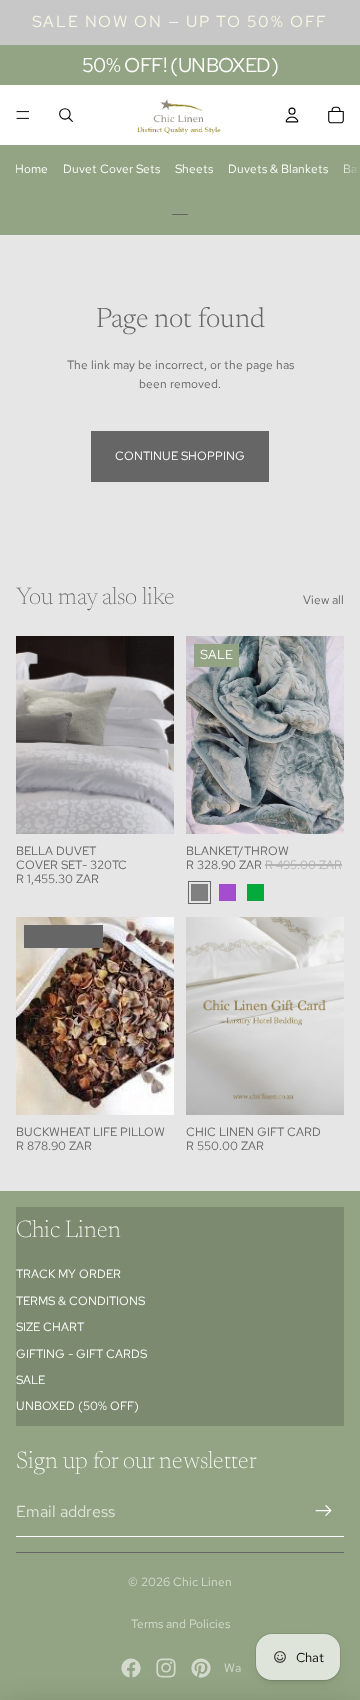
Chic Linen (202, 1582)
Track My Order (68, 1274)
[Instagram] (166, 1668)
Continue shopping (180, 456)
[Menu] (23, 115)
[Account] (292, 115)
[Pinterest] (201, 1668)
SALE (30, 1380)
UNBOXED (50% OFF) (77, 1406)
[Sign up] (324, 1511)
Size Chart (50, 1327)
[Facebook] (131, 1668)
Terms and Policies (180, 1624)
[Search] (66, 115)
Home (31, 169)
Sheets (194, 169)
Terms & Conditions (80, 1301)
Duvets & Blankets (278, 169)
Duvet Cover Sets (111, 169)
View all (323, 600)
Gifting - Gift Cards (81, 1354)
